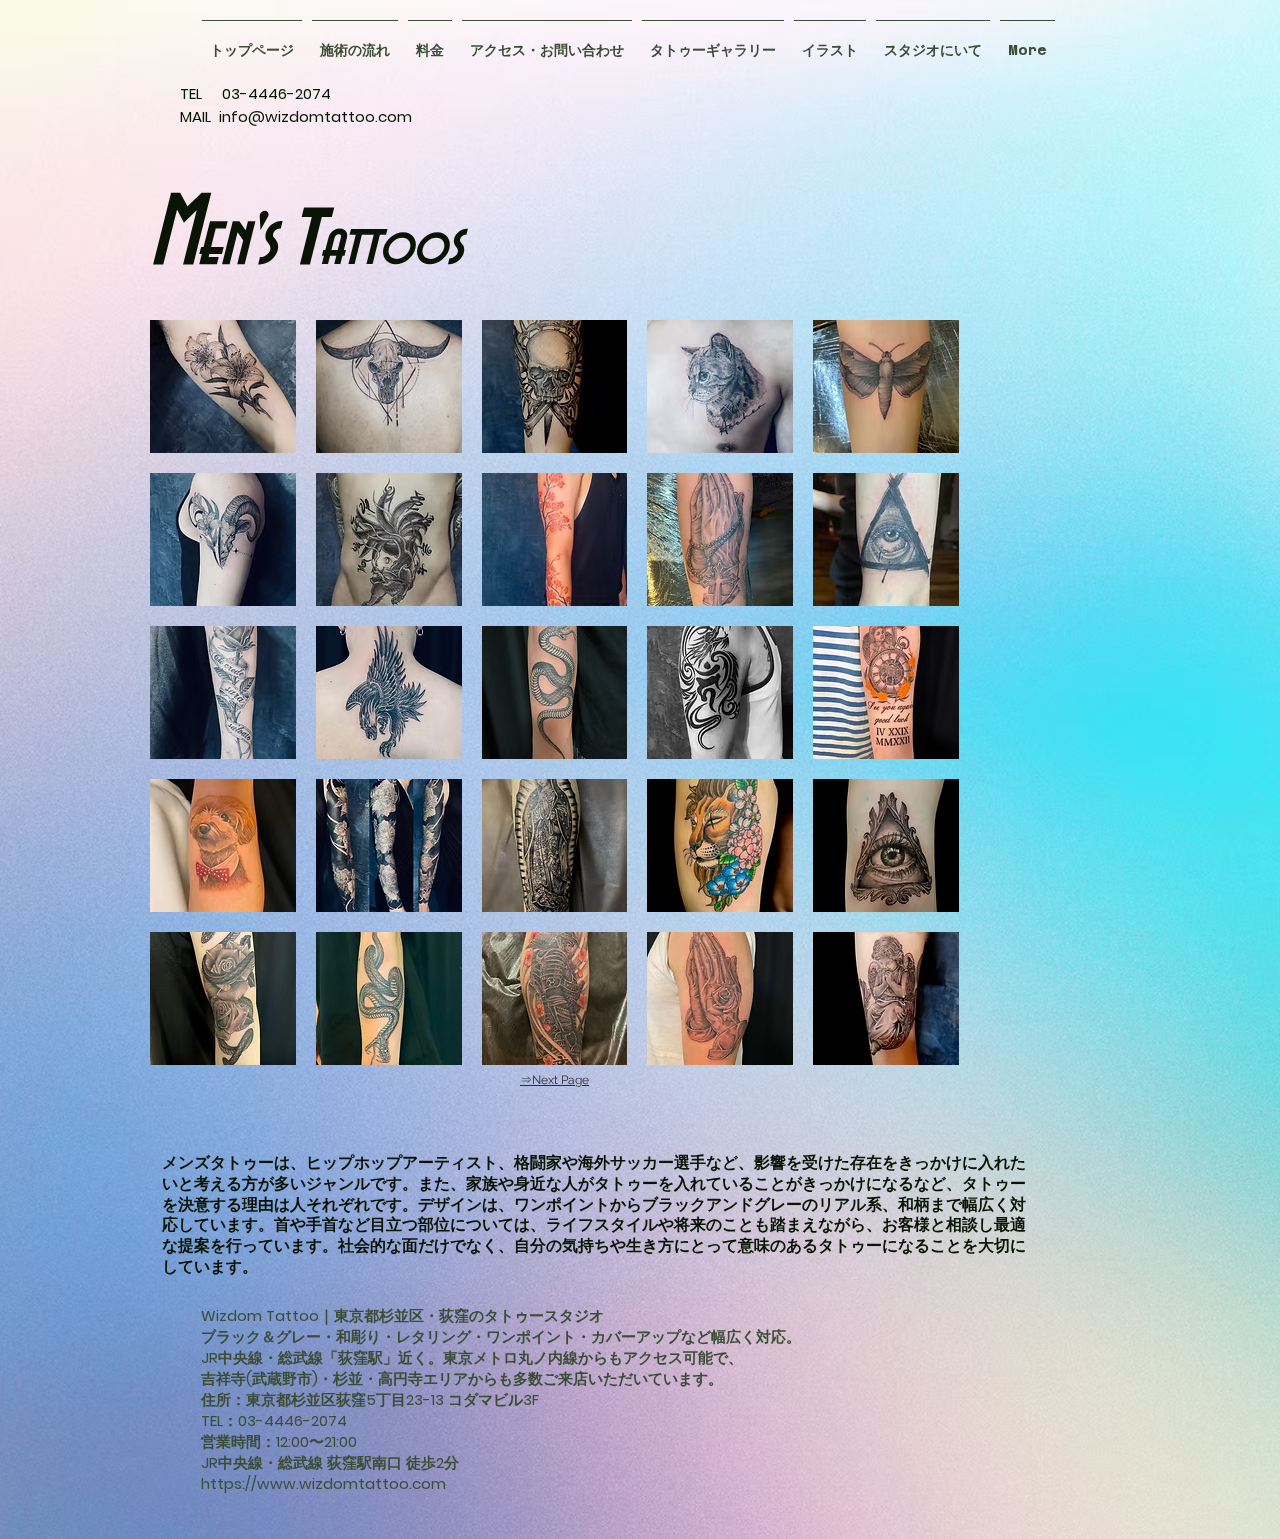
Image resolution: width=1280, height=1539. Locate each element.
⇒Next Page (554, 1080)
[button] (713, 41)
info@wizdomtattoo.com (315, 116)
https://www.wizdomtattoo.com (323, 1483)
